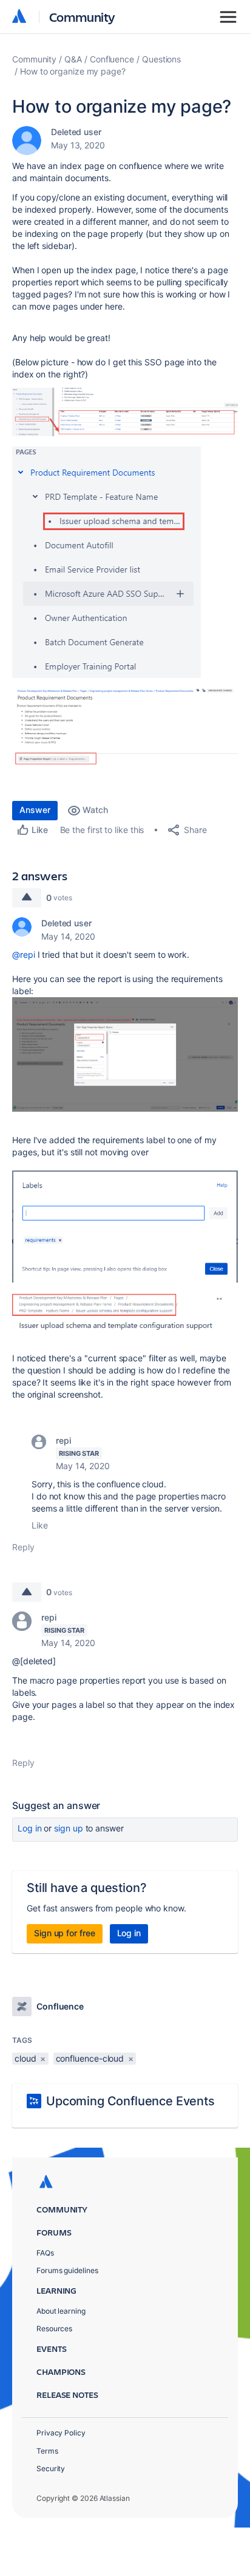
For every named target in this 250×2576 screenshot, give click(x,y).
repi (63, 1440)
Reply (23, 1547)
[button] (125, 412)
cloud (25, 2058)
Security (51, 2468)
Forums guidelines (67, 2270)
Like (40, 1525)
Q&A (73, 59)
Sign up (68, 1828)
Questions (161, 59)
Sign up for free (65, 1933)
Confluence (112, 59)
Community (82, 17)
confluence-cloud (90, 2058)
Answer (35, 810)
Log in (30, 1828)
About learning (61, 2311)
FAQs (45, 2253)
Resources (54, 2329)
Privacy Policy (61, 2433)
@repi (24, 954)
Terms (47, 2451)
